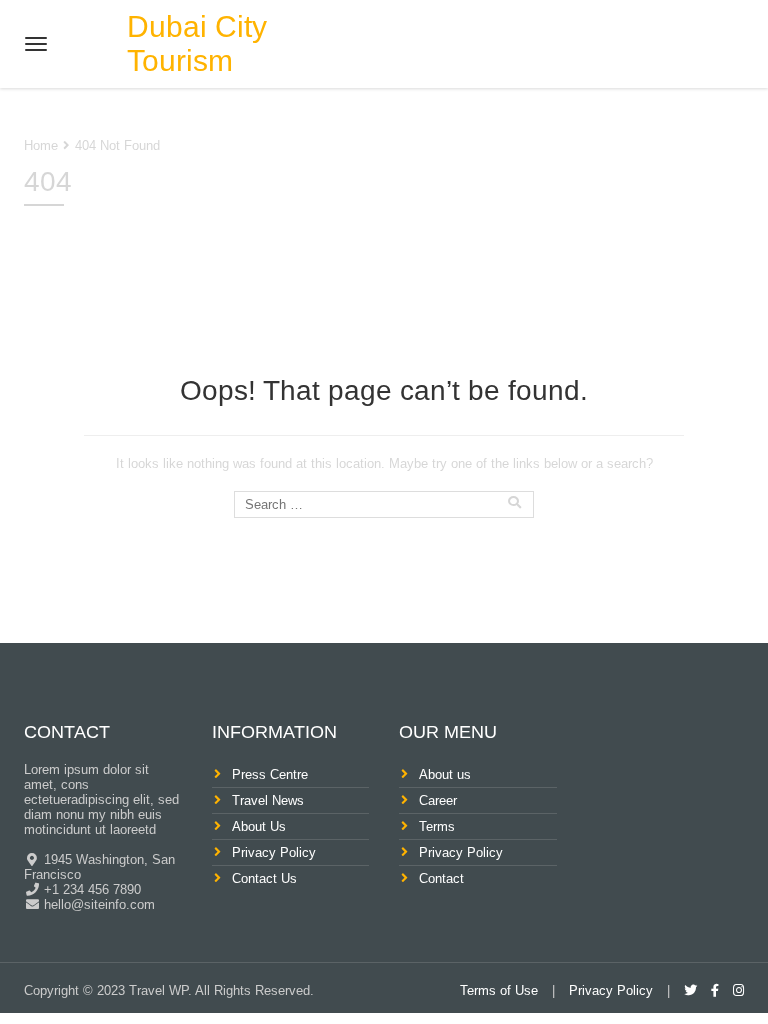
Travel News (268, 800)
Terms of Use (499, 990)
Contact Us (264, 878)
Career (438, 800)
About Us (259, 826)
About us (445, 774)
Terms (437, 826)
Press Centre (270, 774)
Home (41, 145)
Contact (441, 878)
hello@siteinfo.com (97, 904)
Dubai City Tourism (197, 43)
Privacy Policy (274, 852)
